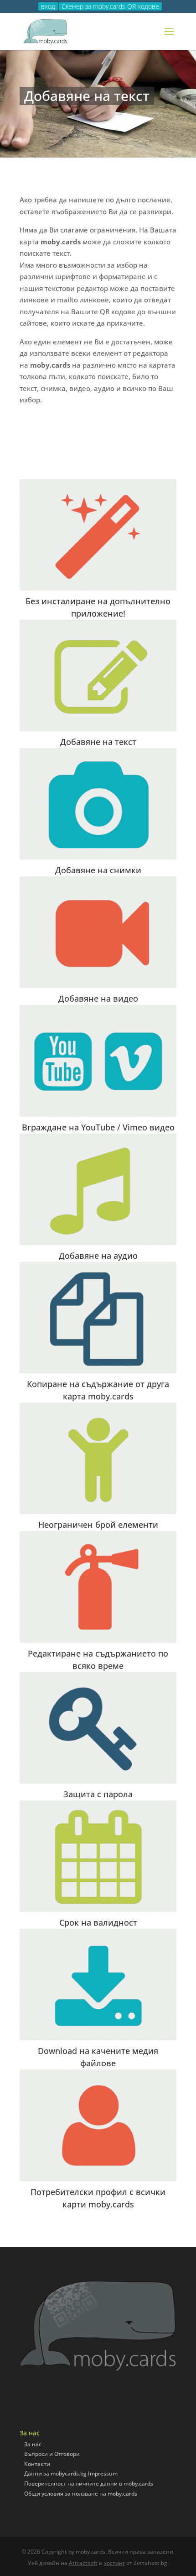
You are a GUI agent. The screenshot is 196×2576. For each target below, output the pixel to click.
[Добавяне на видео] (98, 932)
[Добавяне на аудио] (98, 1189)
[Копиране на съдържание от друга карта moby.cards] (98, 1318)
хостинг (114, 2563)
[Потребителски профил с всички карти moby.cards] (98, 2125)
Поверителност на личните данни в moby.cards (89, 2484)
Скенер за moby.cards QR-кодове (110, 6)
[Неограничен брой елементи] (98, 1458)
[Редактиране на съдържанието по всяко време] (98, 1587)
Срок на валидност (98, 1922)
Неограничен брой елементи (98, 1525)
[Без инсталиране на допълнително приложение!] (98, 535)
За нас (33, 2444)
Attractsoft (83, 2563)
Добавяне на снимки (98, 870)
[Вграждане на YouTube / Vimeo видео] (98, 1061)
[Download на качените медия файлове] (98, 1985)
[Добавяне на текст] (98, 676)
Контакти (37, 2464)
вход (48, 6)
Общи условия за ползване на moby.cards (81, 2494)
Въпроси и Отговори (52, 2454)
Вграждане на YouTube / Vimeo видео (98, 1127)
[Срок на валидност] (98, 1856)
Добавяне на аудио (98, 1256)
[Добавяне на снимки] (98, 804)
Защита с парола (98, 1794)
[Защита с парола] (98, 1728)
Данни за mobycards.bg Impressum (71, 2473)
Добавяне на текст (98, 742)
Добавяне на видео (98, 998)
